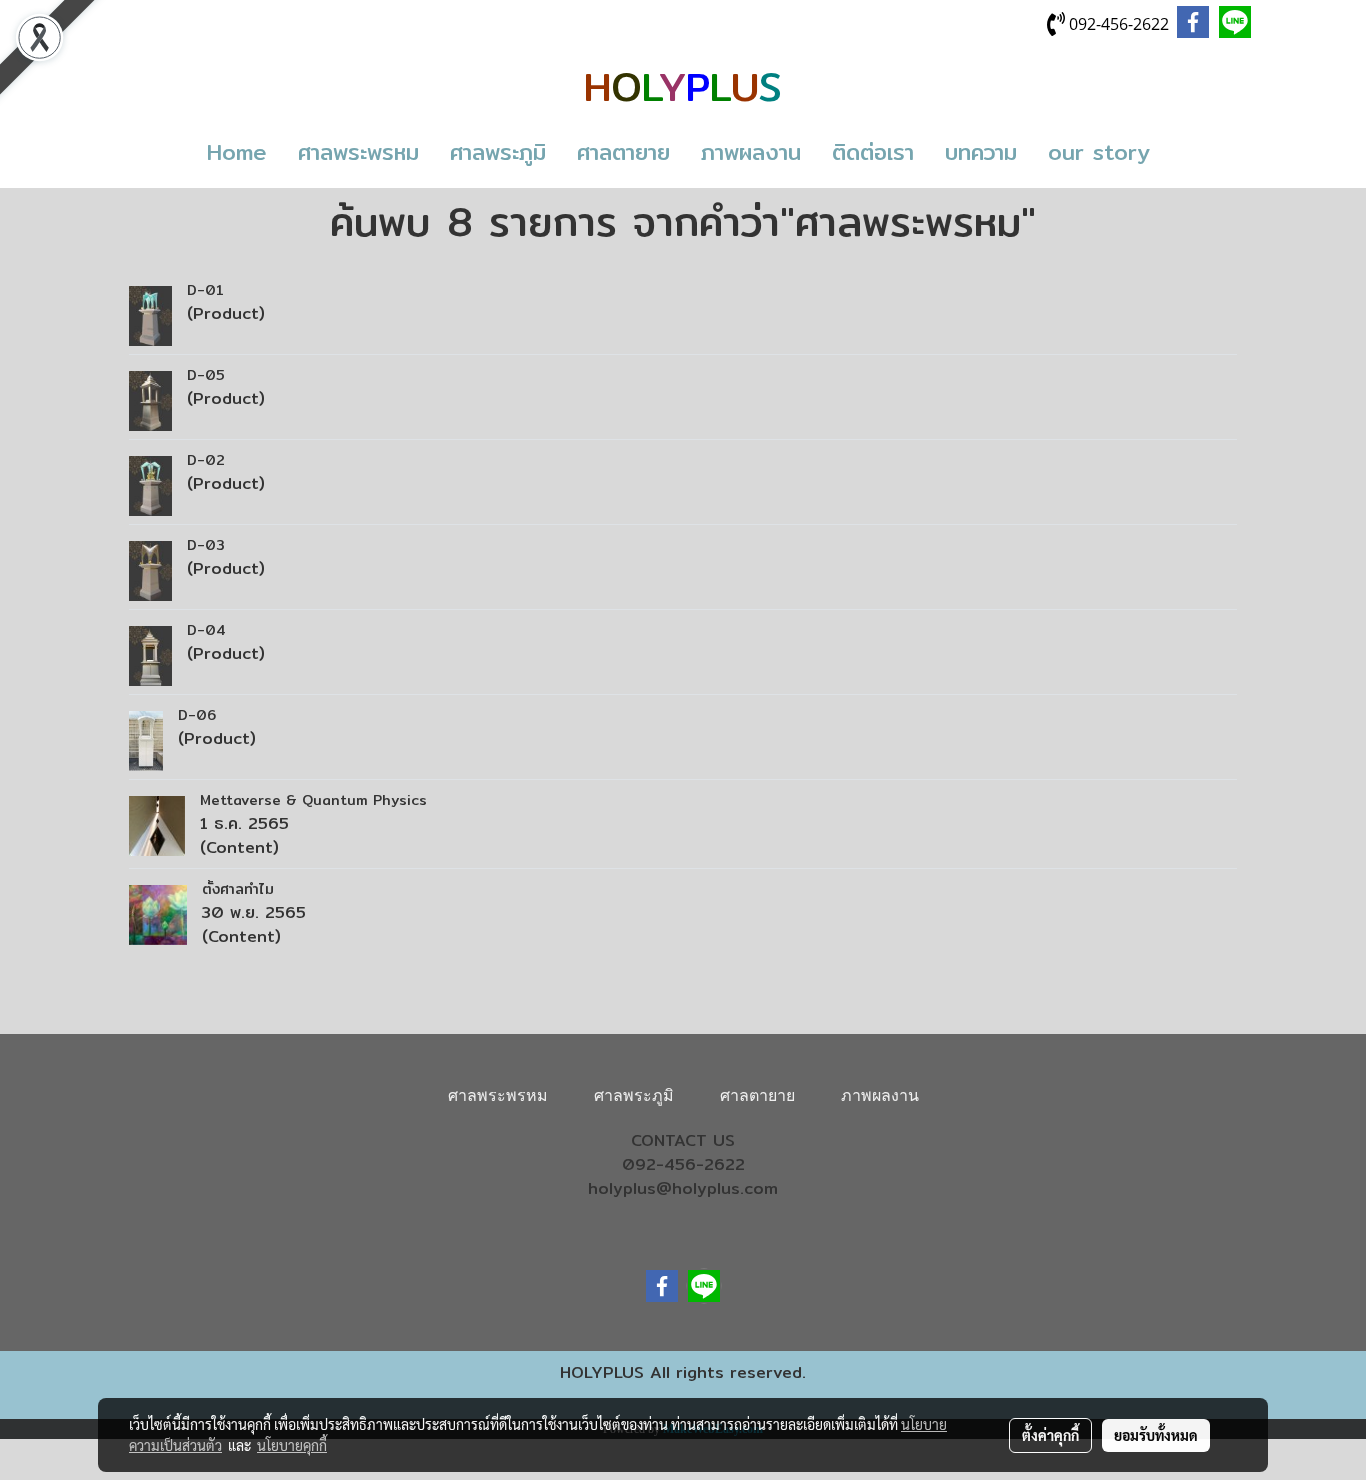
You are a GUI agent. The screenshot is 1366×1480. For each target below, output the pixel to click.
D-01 (205, 290)
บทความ (981, 152)
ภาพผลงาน (751, 152)
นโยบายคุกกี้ (292, 1445)
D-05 (206, 375)
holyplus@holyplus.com (683, 1188)
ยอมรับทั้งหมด (1156, 1435)
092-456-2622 (683, 1164)
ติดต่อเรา (873, 152)
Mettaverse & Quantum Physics (316, 800)
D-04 (206, 630)
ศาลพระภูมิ (498, 152)
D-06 (197, 715)
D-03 (206, 545)
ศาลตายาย (623, 152)
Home (237, 152)
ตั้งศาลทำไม (238, 889)
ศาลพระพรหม (358, 152)
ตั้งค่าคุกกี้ (1050, 1435)
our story (1099, 152)
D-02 (206, 460)
